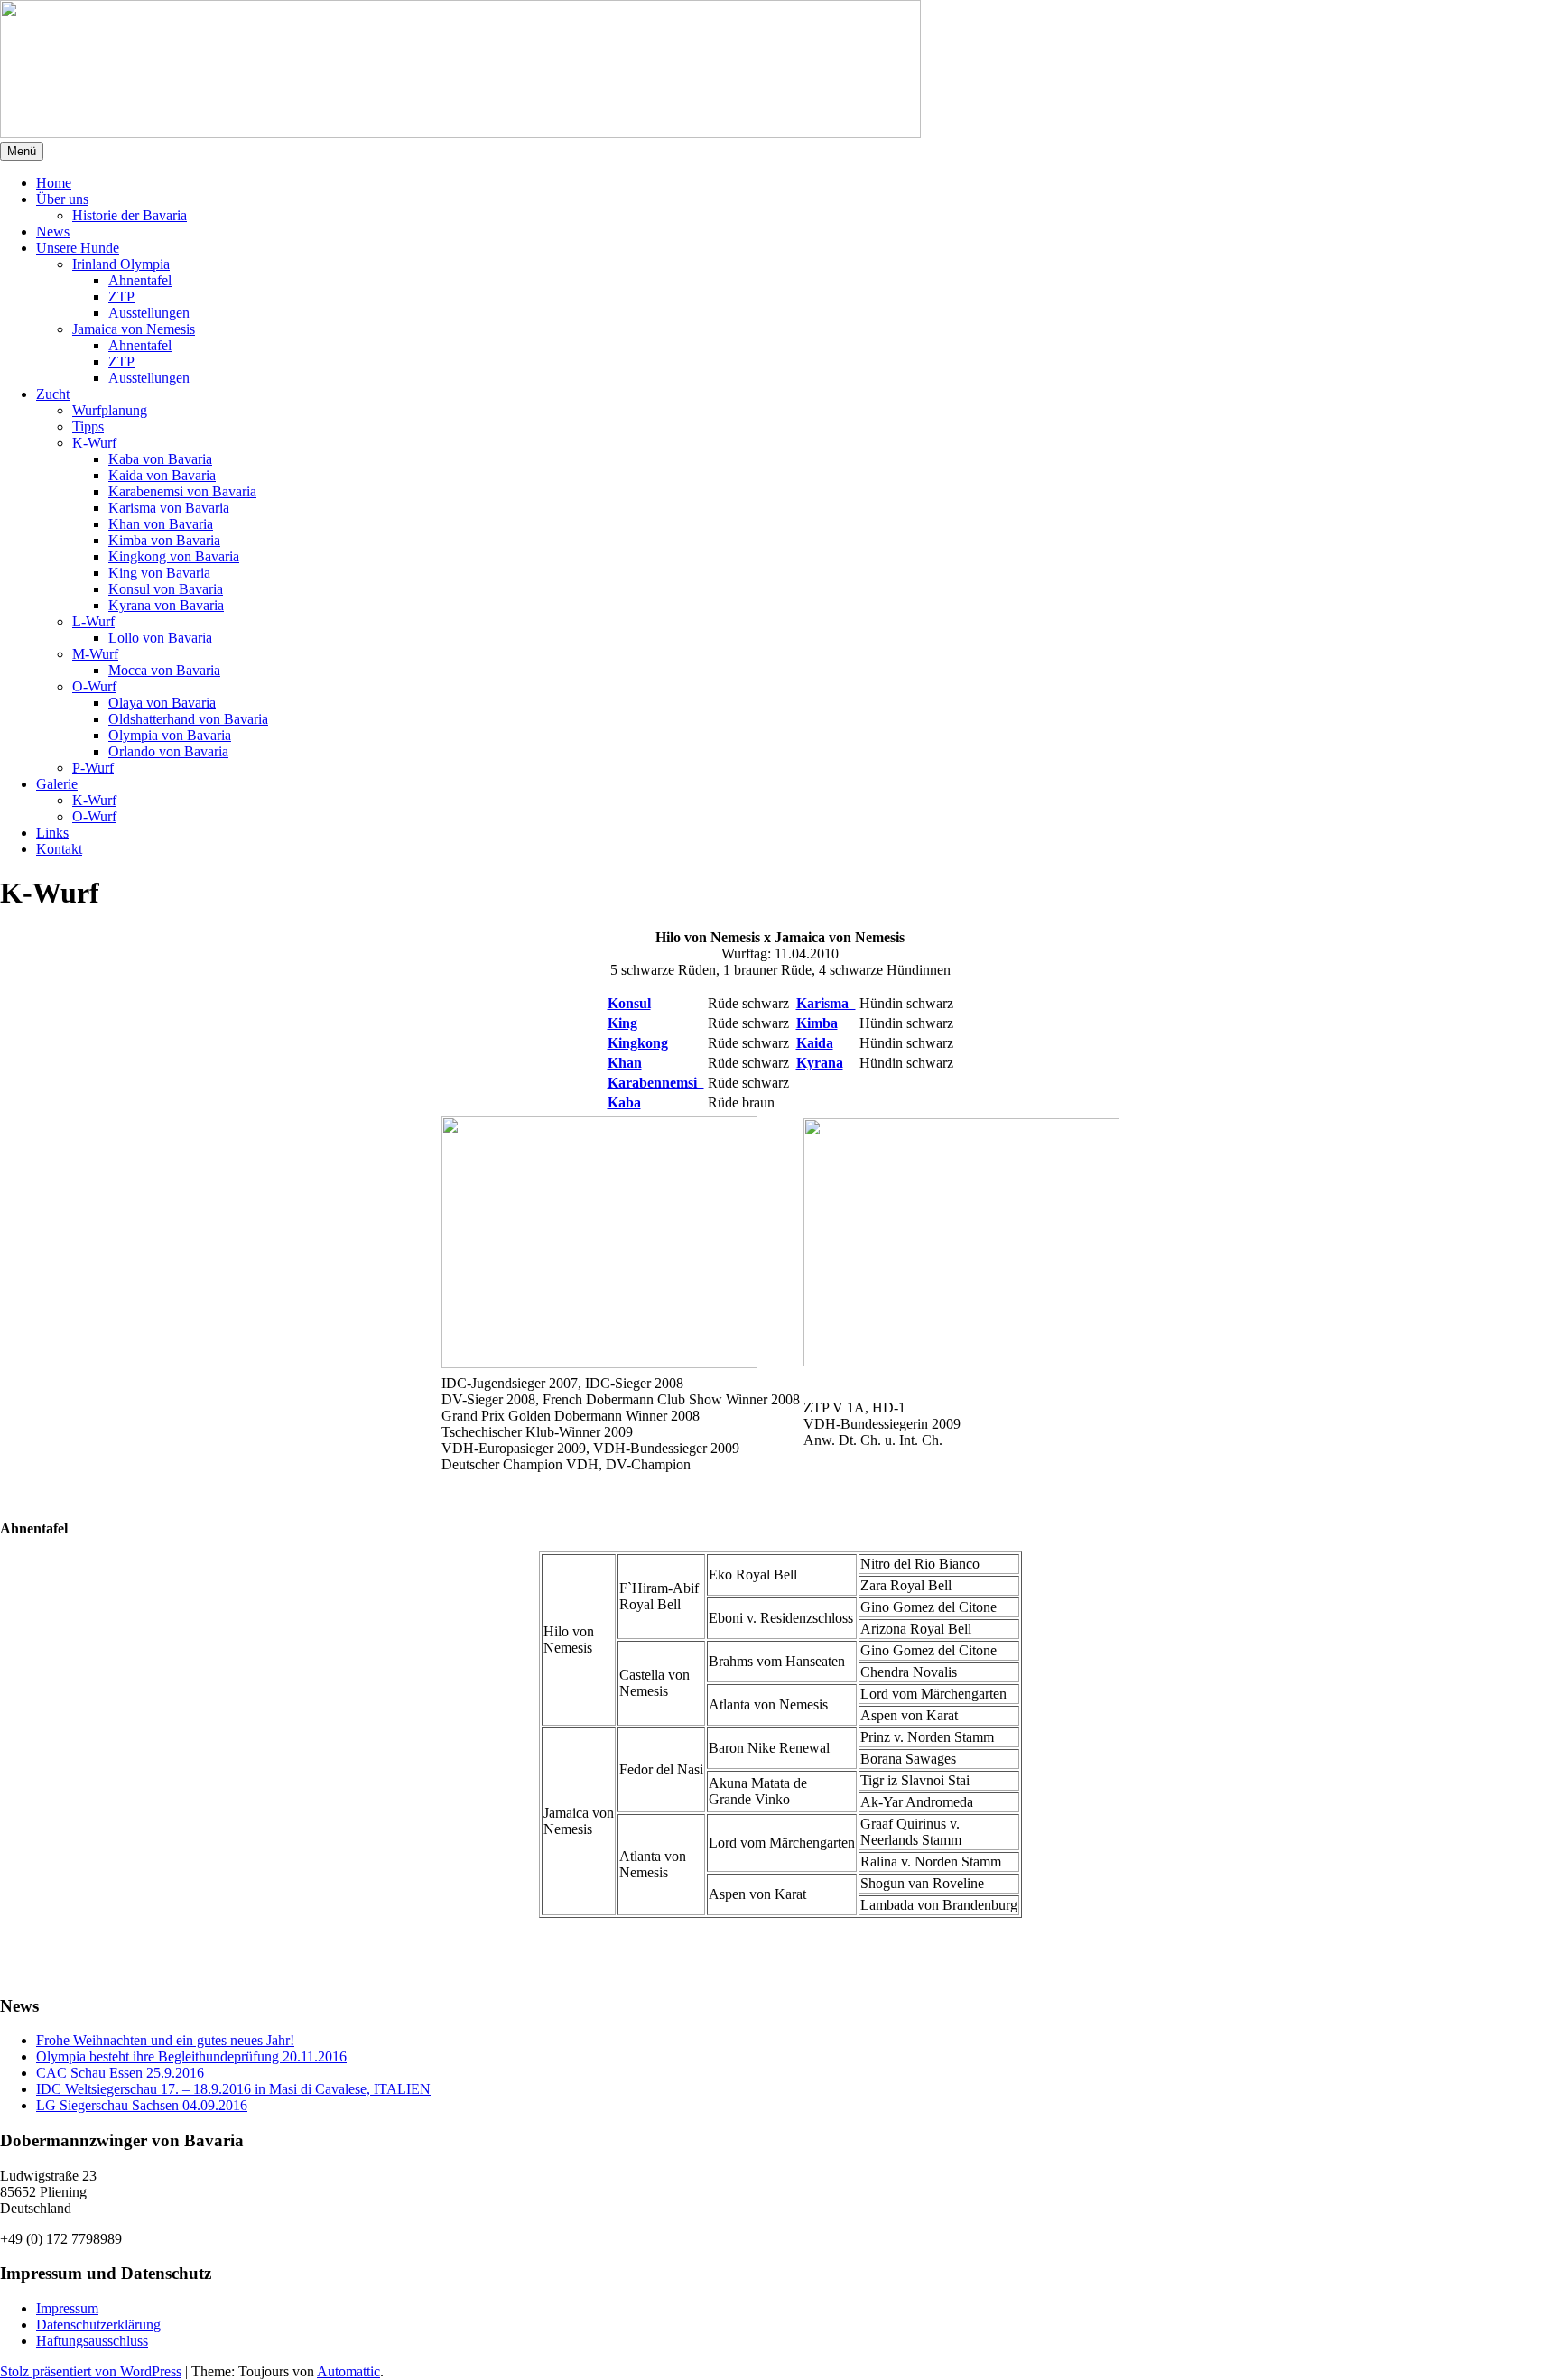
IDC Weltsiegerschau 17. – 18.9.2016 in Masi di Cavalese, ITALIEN (233, 2089)
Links (52, 833)
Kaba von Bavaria (160, 459)
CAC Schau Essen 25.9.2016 (120, 2073)
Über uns (62, 199)
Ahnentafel (140, 280)
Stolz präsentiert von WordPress (91, 2371)
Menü (22, 151)
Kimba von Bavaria (164, 540)
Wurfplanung (110, 410)
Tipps (88, 426)
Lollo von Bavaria (160, 638)
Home (54, 183)
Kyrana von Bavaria (166, 605)
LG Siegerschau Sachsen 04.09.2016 (142, 2105)
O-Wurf (94, 686)
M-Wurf (95, 654)
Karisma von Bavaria (169, 508)
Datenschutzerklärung (98, 2324)
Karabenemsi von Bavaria (182, 491)
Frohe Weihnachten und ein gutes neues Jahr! (165, 2040)
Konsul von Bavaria (166, 589)
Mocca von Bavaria (164, 670)
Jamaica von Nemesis (134, 329)
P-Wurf (93, 768)
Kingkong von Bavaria (174, 556)
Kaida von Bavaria (162, 475)
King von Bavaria (159, 573)
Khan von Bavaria (161, 524)
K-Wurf (94, 443)
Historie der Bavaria (130, 215)
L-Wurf (93, 621)
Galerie (57, 784)
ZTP (121, 296)
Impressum (67, 2308)
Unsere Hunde (78, 248)
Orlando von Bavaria (168, 751)
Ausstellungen (149, 313)
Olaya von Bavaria (162, 703)
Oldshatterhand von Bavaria (188, 719)
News (53, 232)
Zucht (53, 394)
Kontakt (59, 849)
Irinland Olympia (121, 264)
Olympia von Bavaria (170, 735)
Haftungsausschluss (92, 2341)
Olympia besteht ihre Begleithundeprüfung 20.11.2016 (191, 2056)
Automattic (348, 2371)
